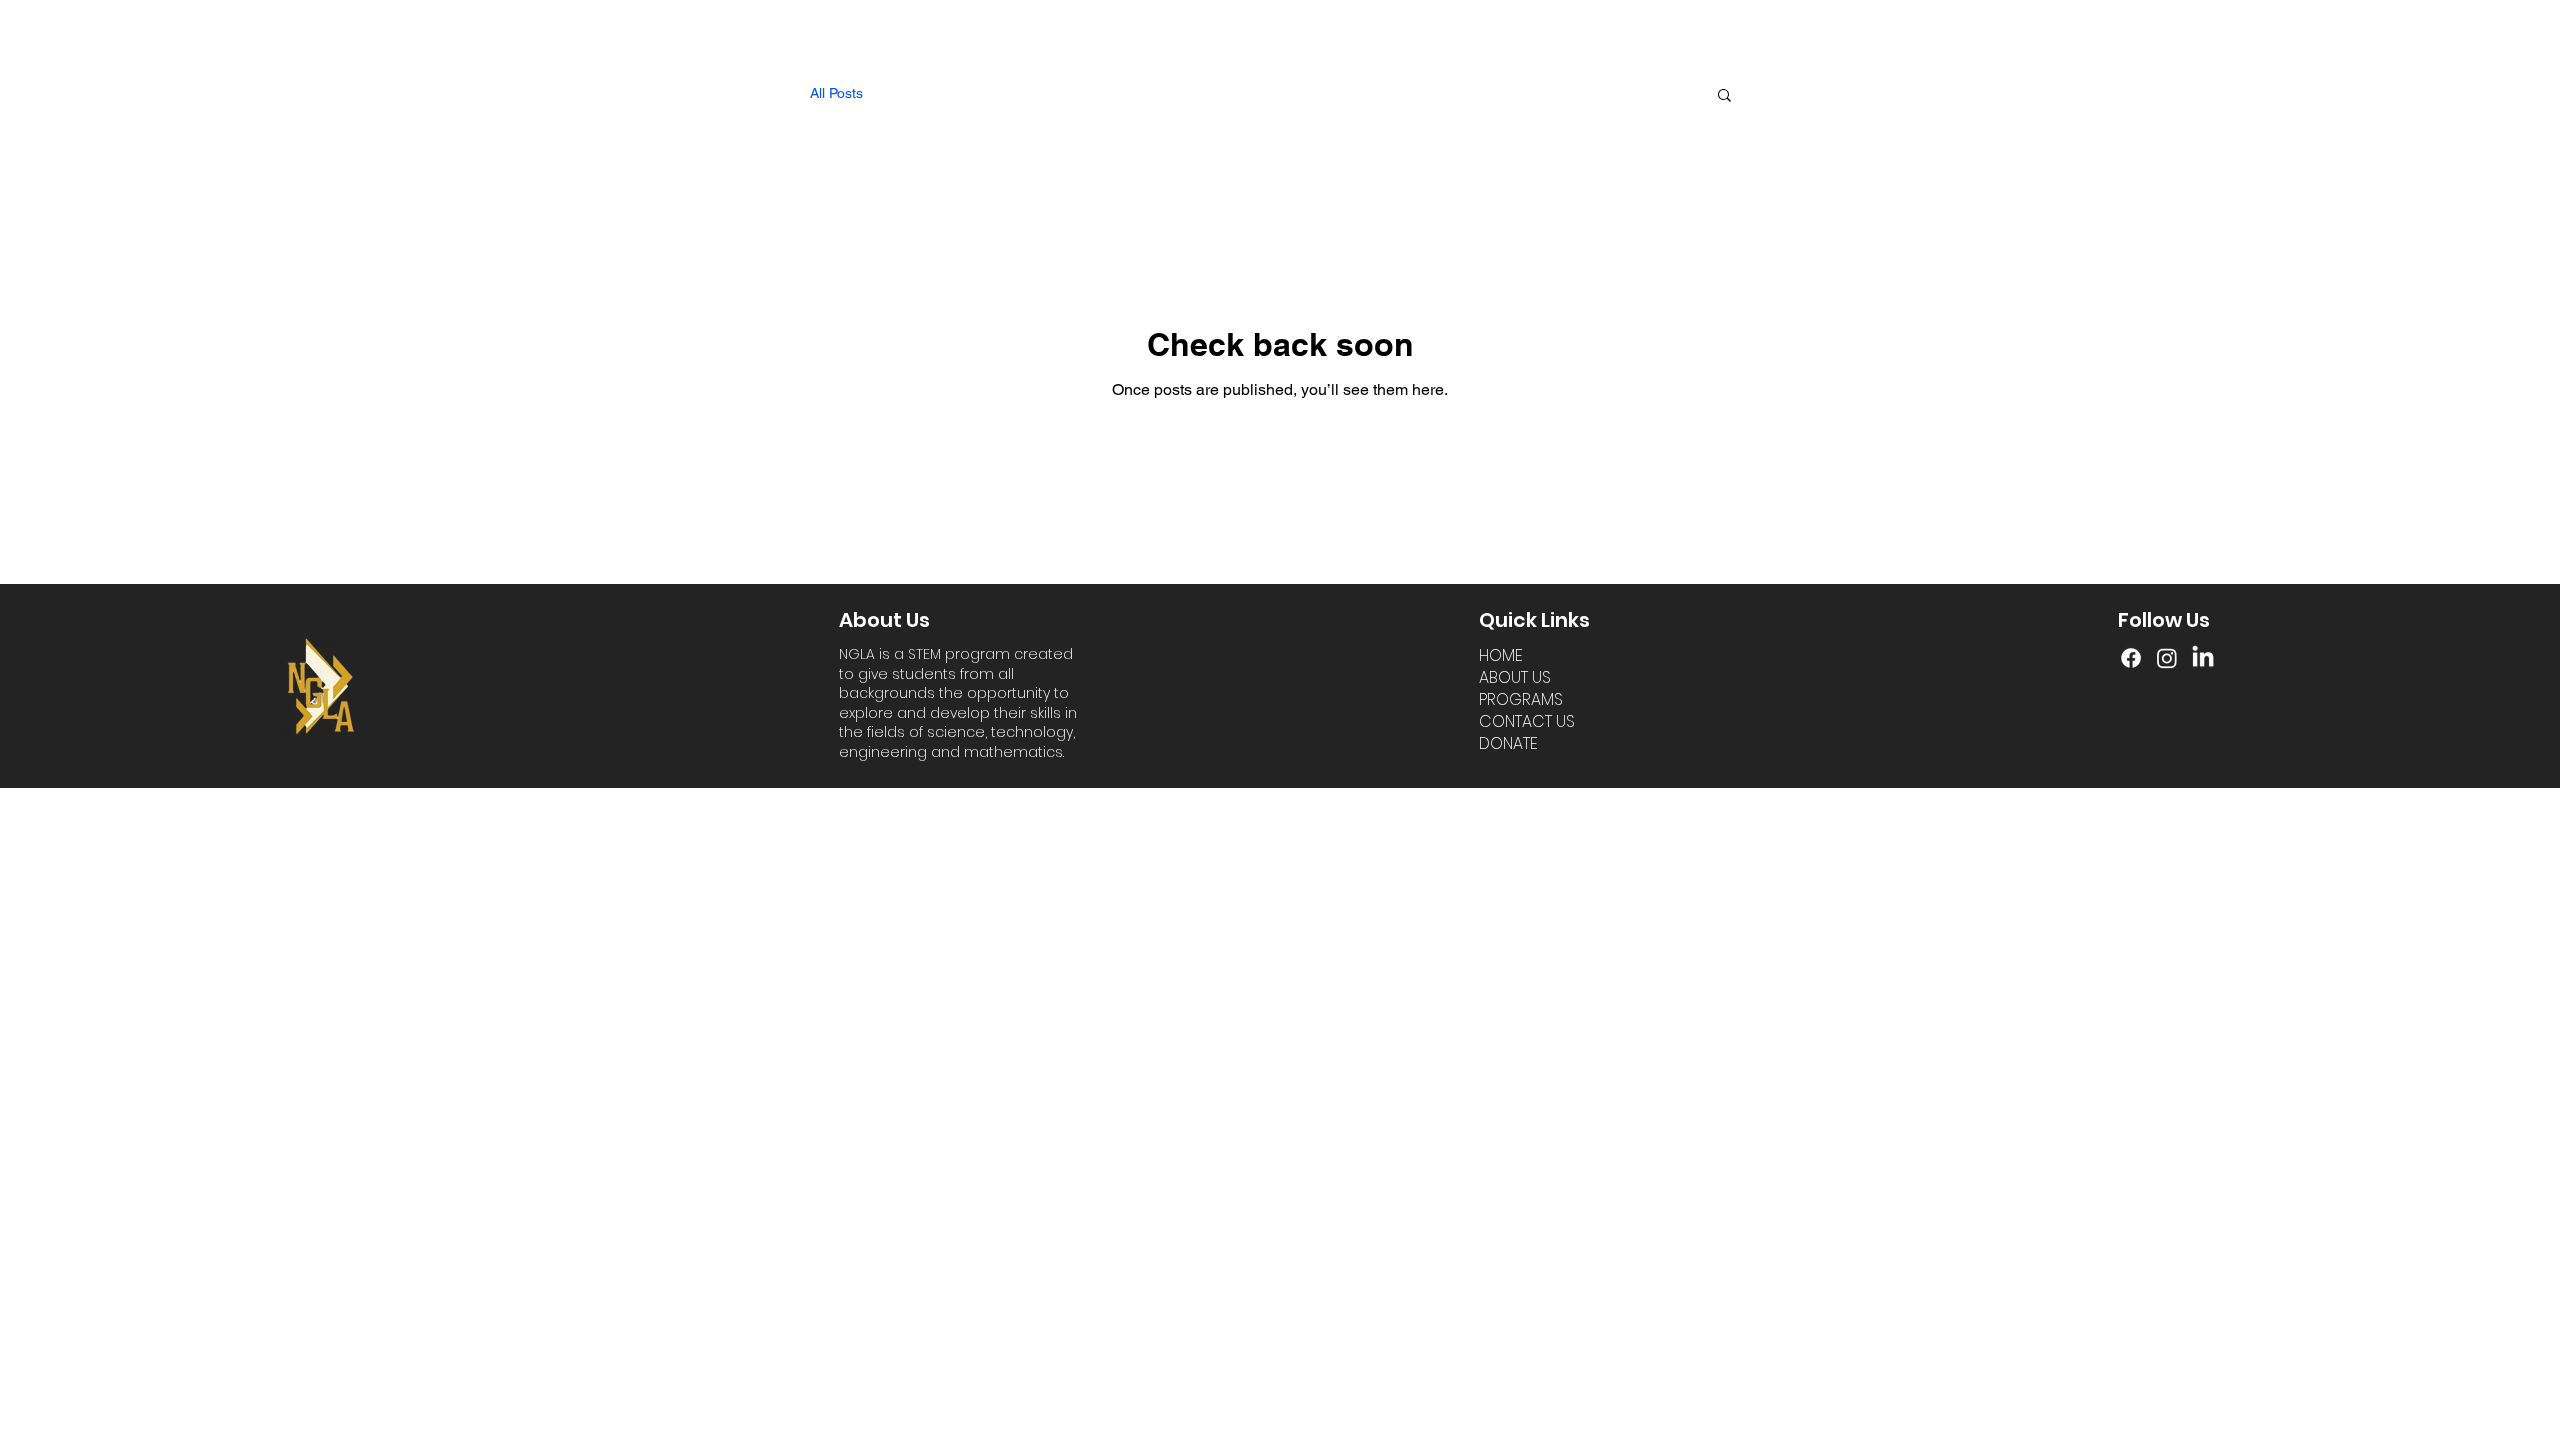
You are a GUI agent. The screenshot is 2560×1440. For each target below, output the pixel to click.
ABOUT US (1515, 678)
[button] (1724, 96)
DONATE (1508, 744)
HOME (1501, 656)
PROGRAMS (1521, 700)
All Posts (836, 93)
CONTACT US (1527, 722)
